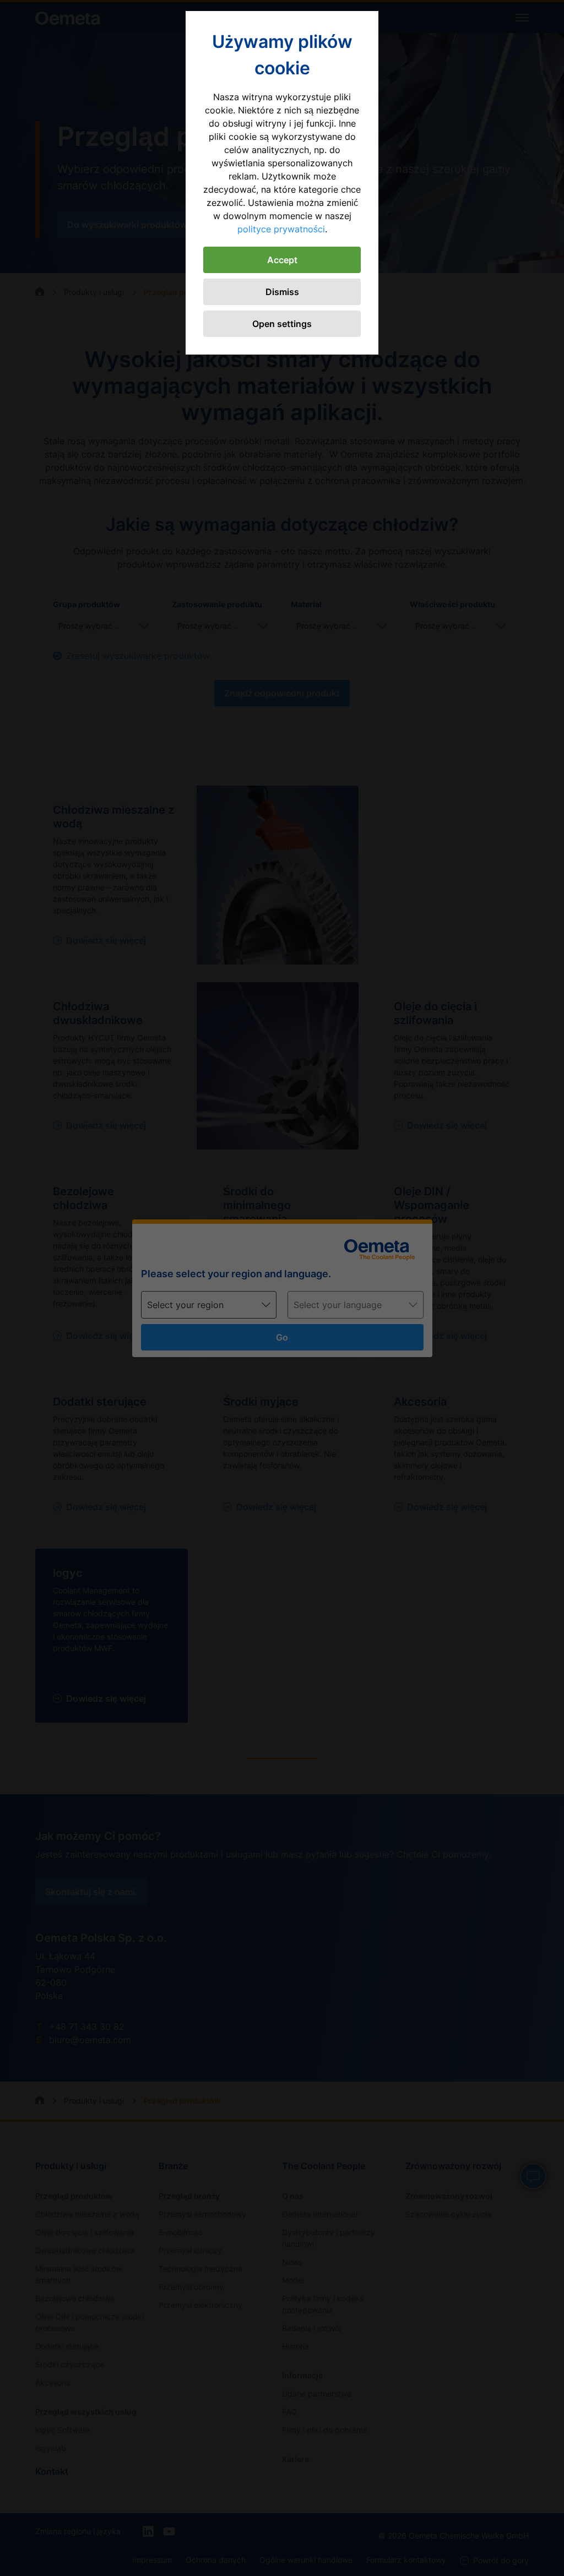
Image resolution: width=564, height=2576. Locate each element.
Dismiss (282, 292)
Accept (282, 260)
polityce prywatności (281, 229)
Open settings (282, 324)
